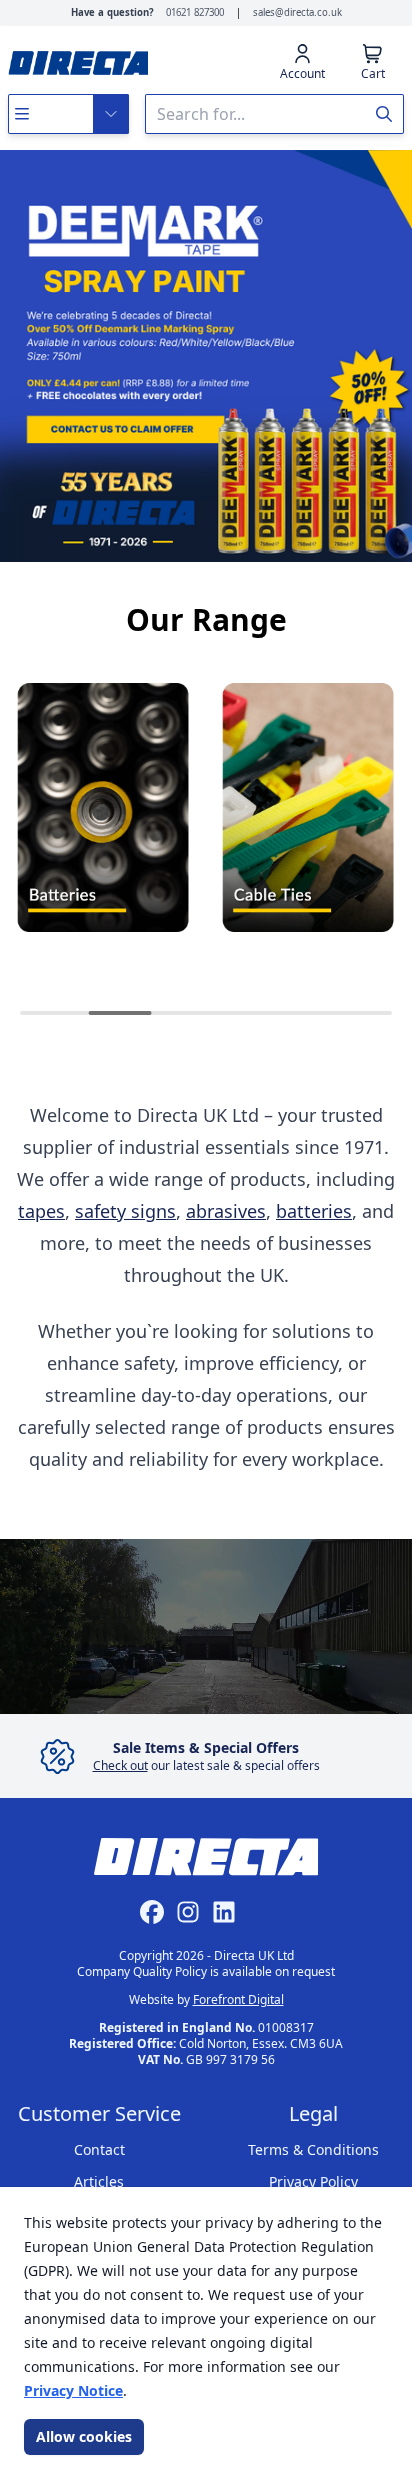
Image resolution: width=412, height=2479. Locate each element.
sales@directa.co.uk (297, 12)
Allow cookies (84, 2436)
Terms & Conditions (313, 2149)
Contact (99, 2149)
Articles (99, 2181)
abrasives (226, 1211)
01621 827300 (195, 12)
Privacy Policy (313, 2181)
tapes (41, 1211)
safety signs (125, 1211)
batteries (314, 1211)
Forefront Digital (238, 1999)
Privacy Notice (73, 2390)
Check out (120, 1765)
